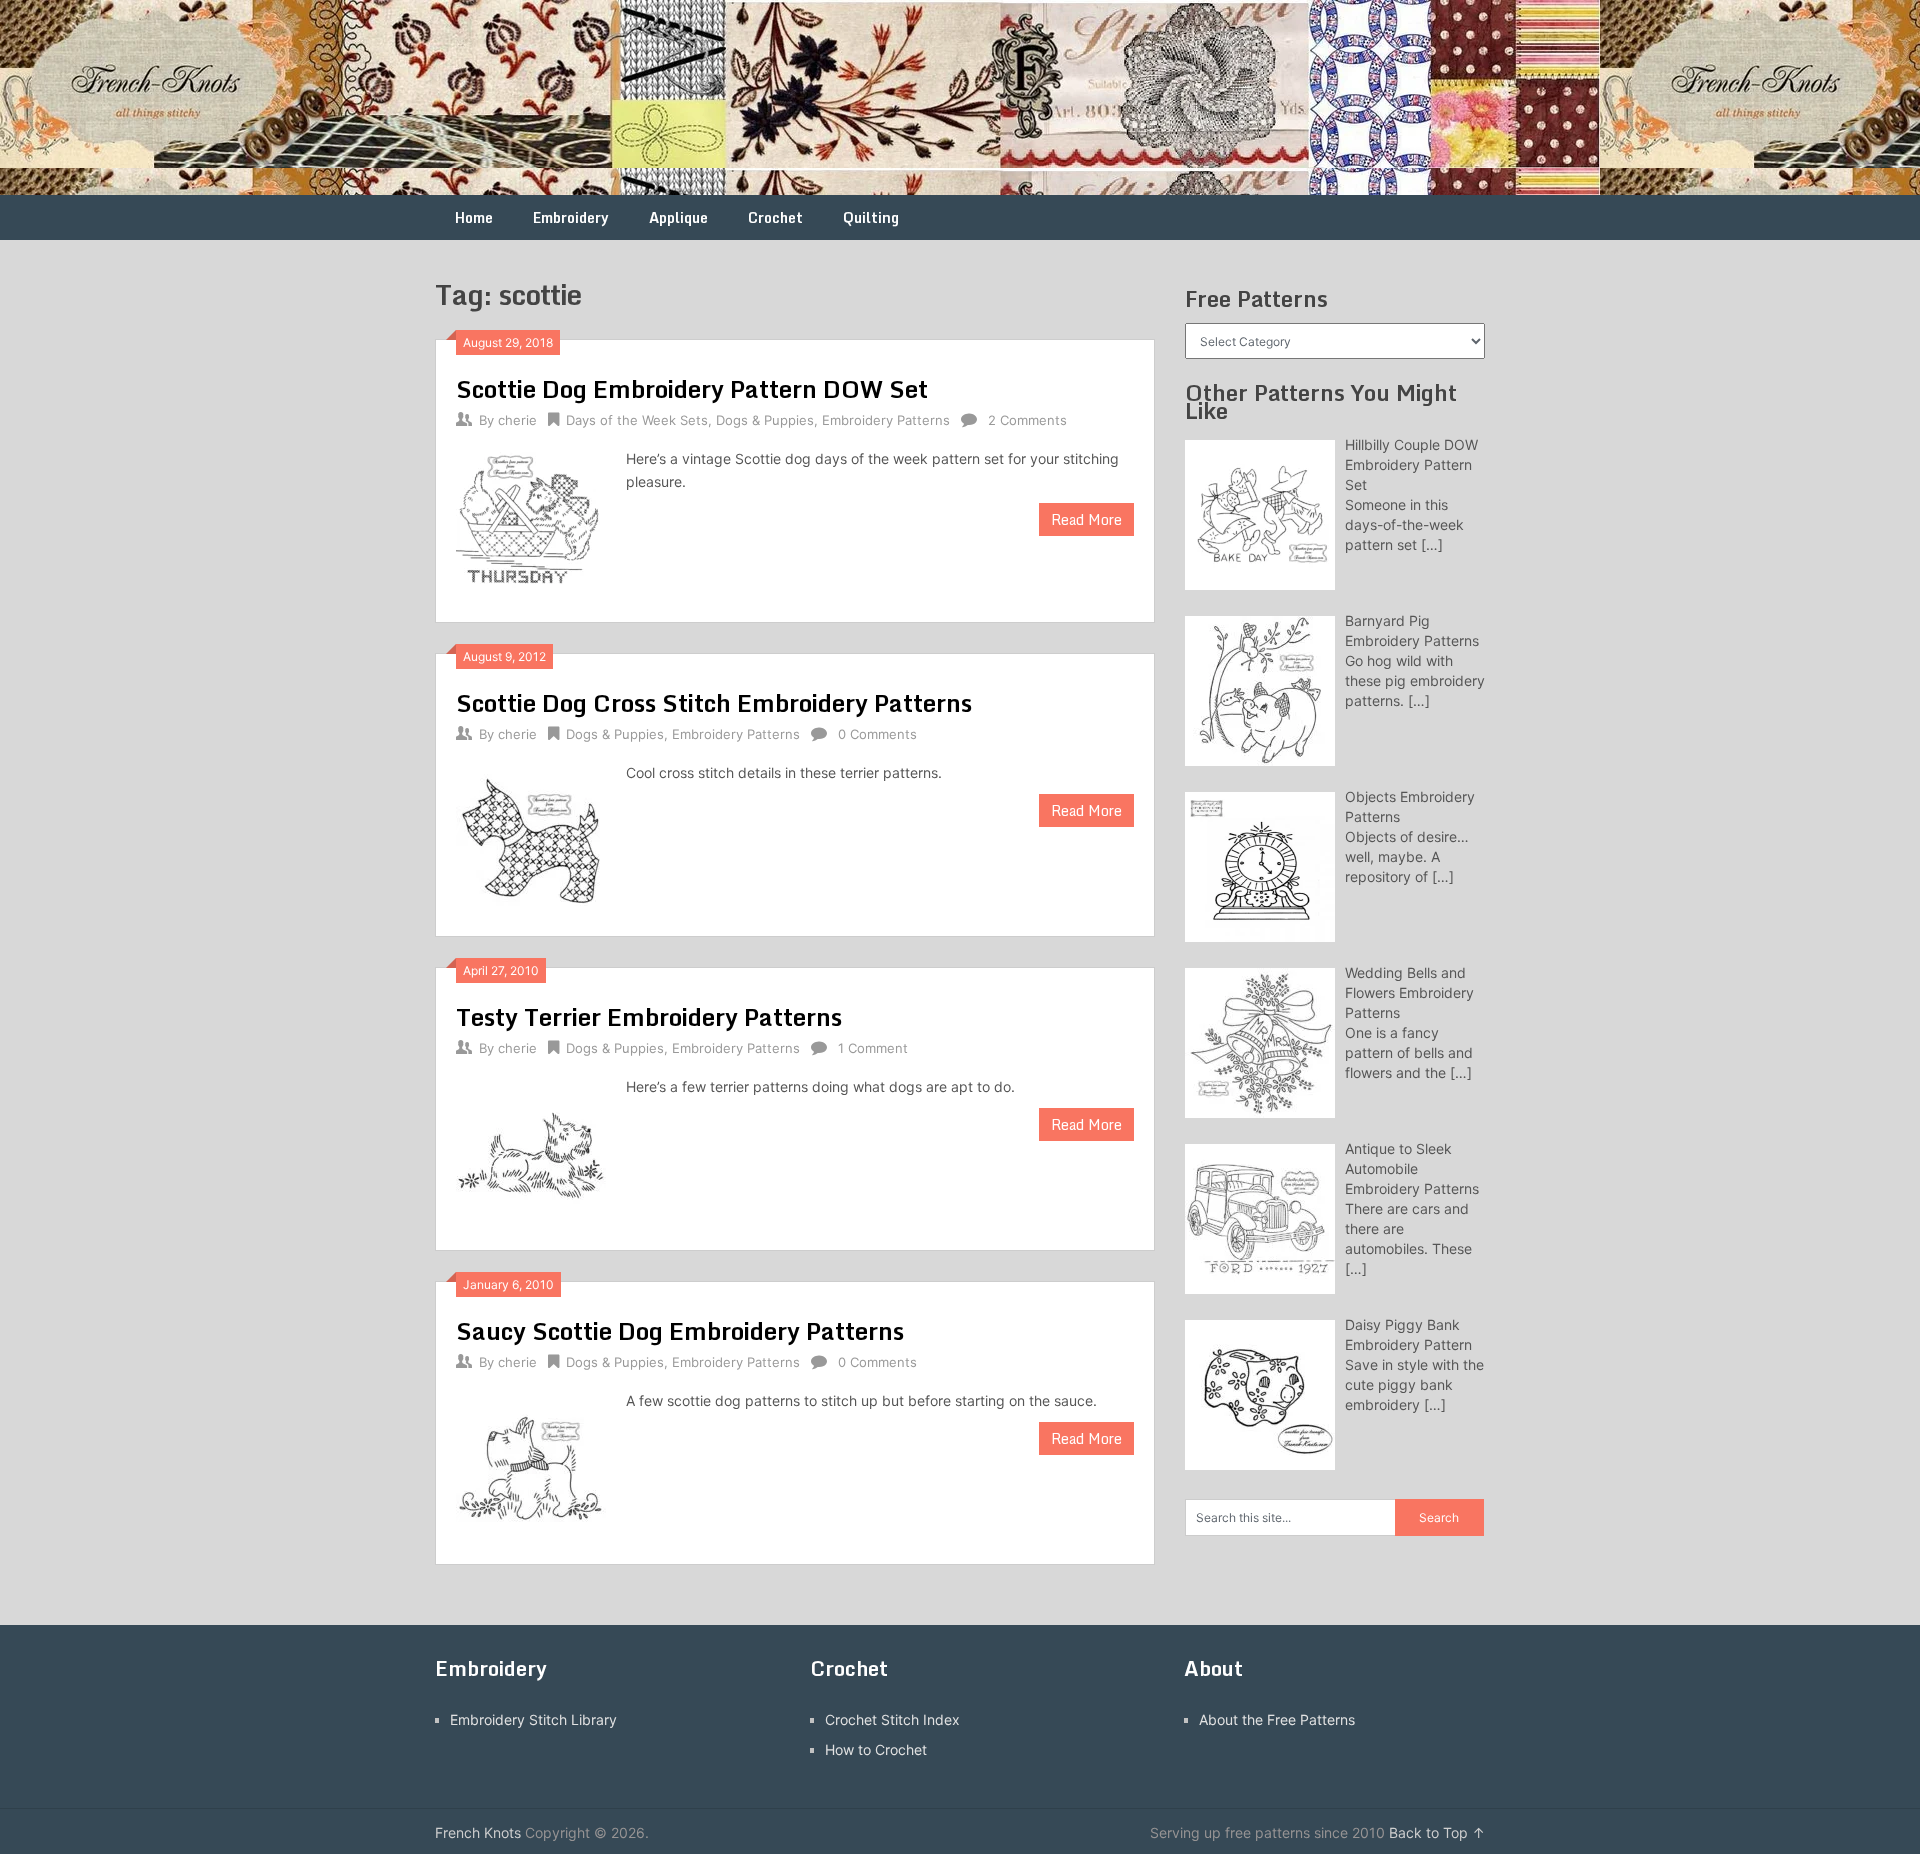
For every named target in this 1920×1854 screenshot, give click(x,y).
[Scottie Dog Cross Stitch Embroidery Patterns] (531, 838)
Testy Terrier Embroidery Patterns (649, 1016)
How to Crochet (876, 1749)
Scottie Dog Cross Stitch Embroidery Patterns (714, 702)
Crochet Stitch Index (892, 1719)
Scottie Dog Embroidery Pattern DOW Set (692, 388)
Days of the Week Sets (637, 420)
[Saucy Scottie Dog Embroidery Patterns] (531, 1466)
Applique (678, 217)
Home (474, 217)
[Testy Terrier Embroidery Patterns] (531, 1152)
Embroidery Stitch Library (533, 1719)
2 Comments (1027, 420)
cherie (517, 420)
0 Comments (877, 734)
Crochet (775, 217)
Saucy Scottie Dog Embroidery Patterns (680, 1330)
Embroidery (571, 217)
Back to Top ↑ (1437, 1832)
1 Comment (873, 1048)
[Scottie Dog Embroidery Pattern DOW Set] (531, 524)
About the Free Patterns (1277, 1719)
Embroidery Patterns (886, 420)
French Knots (478, 1832)
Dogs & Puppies (765, 420)
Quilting (871, 217)
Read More (1086, 519)
